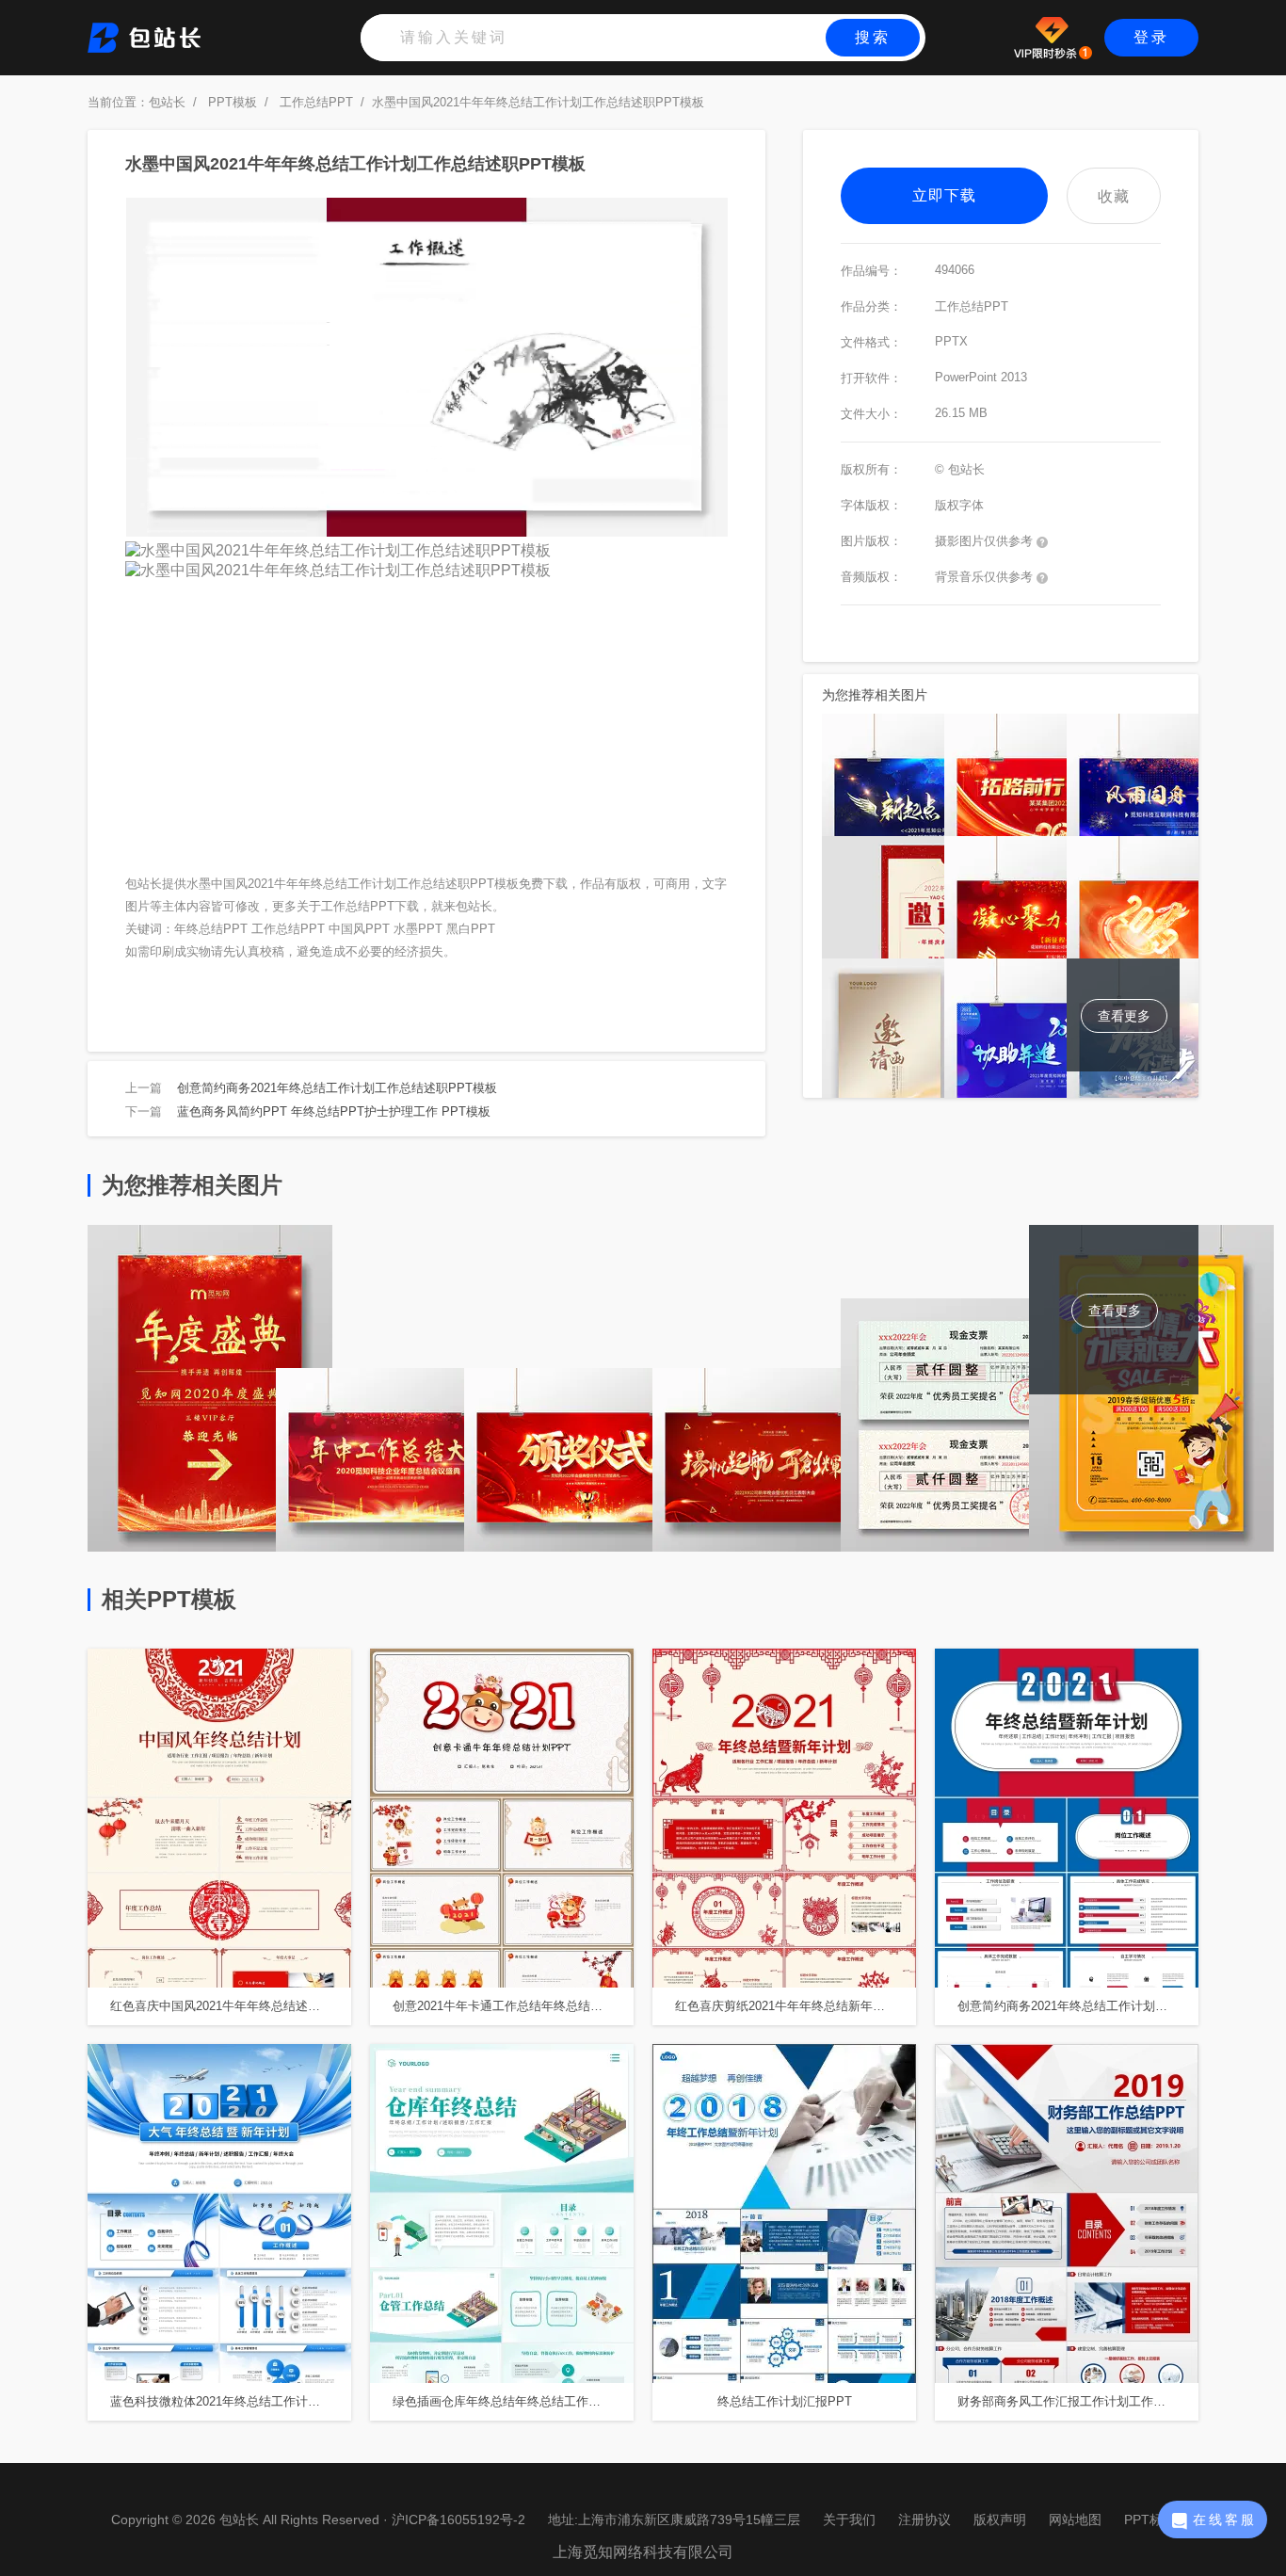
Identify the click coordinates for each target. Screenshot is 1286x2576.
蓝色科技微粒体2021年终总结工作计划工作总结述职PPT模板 (231, 2401)
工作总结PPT (316, 102)
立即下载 (944, 195)
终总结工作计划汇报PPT (785, 2401)
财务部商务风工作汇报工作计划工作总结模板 (1078, 2401)
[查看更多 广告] (1151, 1546)
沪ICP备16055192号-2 (458, 2520)
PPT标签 (1150, 2520)
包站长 (167, 102)
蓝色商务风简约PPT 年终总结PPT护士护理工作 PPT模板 (334, 1111)
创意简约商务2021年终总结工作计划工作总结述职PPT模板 (337, 1088)
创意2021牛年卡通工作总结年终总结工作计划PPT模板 (513, 2006)
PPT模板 (233, 102)
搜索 (873, 37)
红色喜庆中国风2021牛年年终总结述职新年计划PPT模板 (231, 2006)
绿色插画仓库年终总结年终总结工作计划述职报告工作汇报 (513, 2401)
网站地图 (1075, 2520)
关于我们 (849, 2520)
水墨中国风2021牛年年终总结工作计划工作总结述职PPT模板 (538, 102)
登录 (1151, 37)
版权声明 (1000, 2520)
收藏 (1114, 196)
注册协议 (924, 2520)
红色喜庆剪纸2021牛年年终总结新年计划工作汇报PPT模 (796, 2006)
